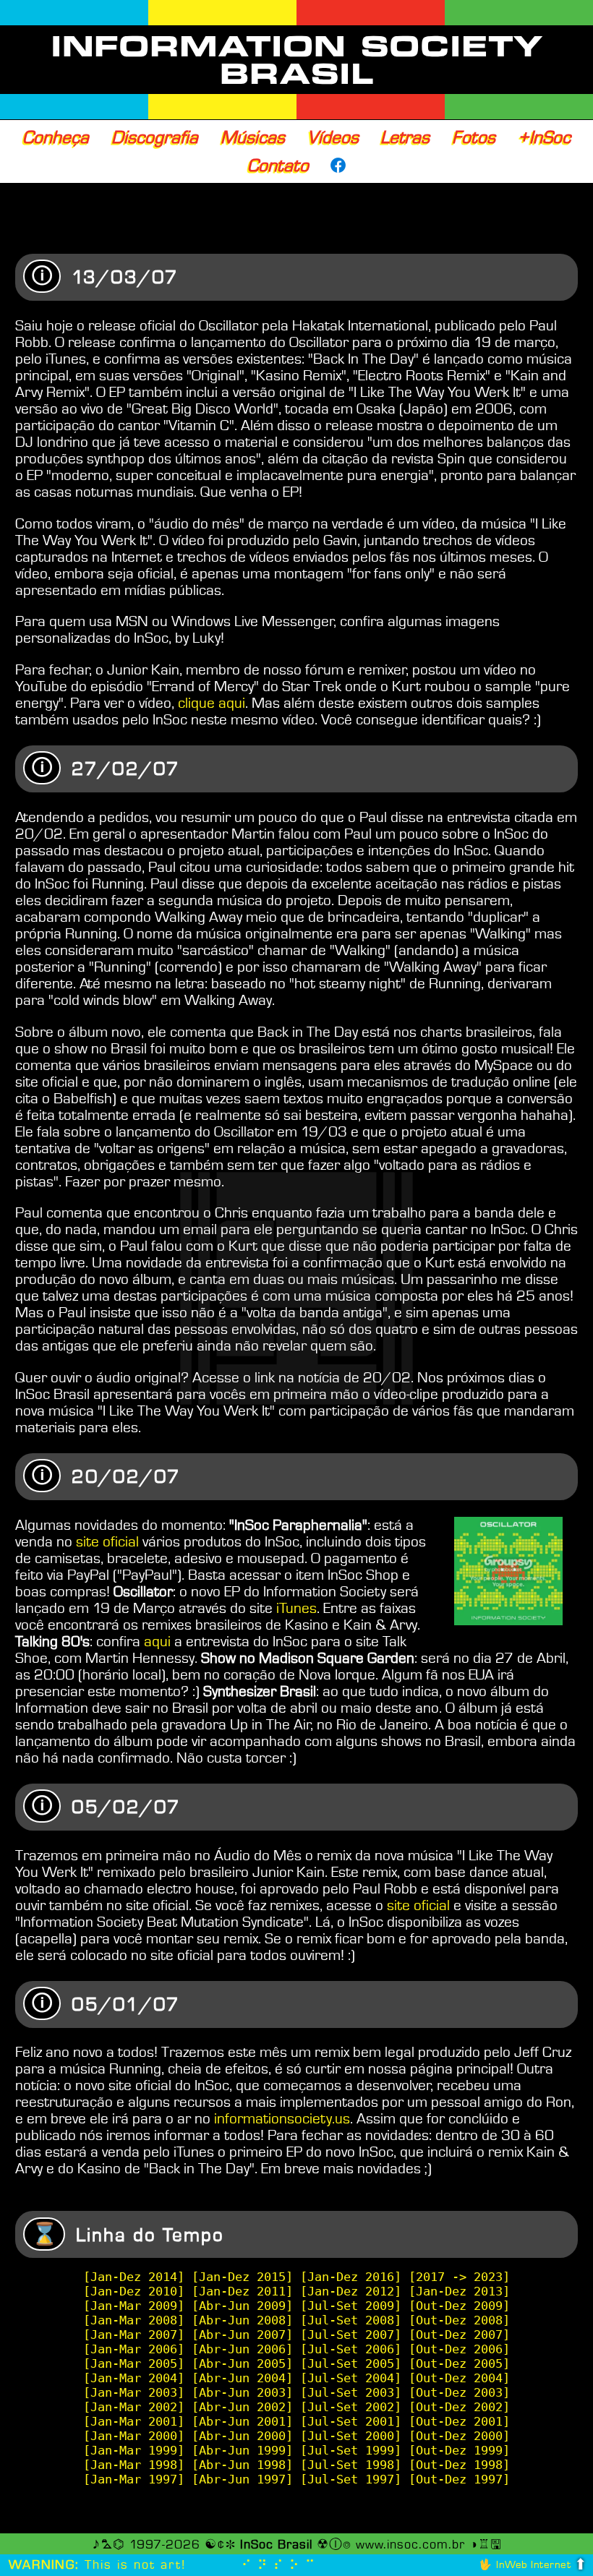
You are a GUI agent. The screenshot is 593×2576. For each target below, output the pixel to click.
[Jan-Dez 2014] (134, 2277)
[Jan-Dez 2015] (242, 2277)
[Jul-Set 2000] (351, 2436)
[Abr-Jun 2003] (242, 2392)
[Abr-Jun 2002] (242, 2407)
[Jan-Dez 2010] (134, 2291)
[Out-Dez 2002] (459, 2407)
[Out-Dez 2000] (459, 2436)
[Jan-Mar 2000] (134, 2436)
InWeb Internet (533, 2565)
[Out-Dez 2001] (459, 2421)
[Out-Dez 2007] (459, 2335)
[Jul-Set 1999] (351, 2450)
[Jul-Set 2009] (351, 2306)
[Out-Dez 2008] (459, 2320)
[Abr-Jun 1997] (242, 2479)
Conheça (56, 137)
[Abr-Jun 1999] (242, 2450)
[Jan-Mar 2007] (134, 2335)
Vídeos (333, 137)
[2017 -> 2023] (459, 2277)
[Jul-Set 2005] (351, 2363)
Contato (278, 166)
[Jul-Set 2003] (351, 2392)
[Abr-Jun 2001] (242, 2421)
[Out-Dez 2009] (459, 2306)
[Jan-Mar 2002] (134, 2407)
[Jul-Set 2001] (351, 2421)
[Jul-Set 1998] (351, 2465)
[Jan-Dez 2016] (351, 2277)
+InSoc (544, 137)
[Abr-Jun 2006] (242, 2349)
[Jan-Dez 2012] (351, 2291)
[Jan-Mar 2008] (134, 2320)
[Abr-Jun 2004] (242, 2378)
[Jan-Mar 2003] (134, 2392)
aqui (157, 1642)
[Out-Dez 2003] (459, 2392)
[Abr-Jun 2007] (242, 2335)
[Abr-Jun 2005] (242, 2363)
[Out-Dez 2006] (459, 2349)
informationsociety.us (282, 2119)
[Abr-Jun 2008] (242, 2320)
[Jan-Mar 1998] (134, 2465)
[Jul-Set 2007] (351, 2335)
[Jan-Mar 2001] (134, 2421)
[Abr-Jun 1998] (242, 2465)
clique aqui (212, 703)
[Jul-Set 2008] (351, 2320)
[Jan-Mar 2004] (134, 2378)
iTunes (296, 1608)
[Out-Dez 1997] (459, 2479)
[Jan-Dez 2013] (459, 2291)
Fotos (474, 137)
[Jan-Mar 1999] (134, 2450)
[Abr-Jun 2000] (242, 2436)
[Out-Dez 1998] (459, 2465)
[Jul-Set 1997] (351, 2479)
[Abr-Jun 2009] (242, 2306)
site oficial (107, 1542)
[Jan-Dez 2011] (242, 2291)
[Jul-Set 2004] (351, 2378)
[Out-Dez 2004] (459, 2378)
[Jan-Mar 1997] (134, 2479)
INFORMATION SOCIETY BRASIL (297, 60)
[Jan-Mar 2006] (134, 2349)
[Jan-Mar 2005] (134, 2363)
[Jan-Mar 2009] (134, 2306)
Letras (405, 137)
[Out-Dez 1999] (459, 2450)
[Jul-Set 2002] (351, 2407)
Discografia (155, 137)
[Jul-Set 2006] (351, 2349)
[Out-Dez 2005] (459, 2363)
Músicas (253, 137)
